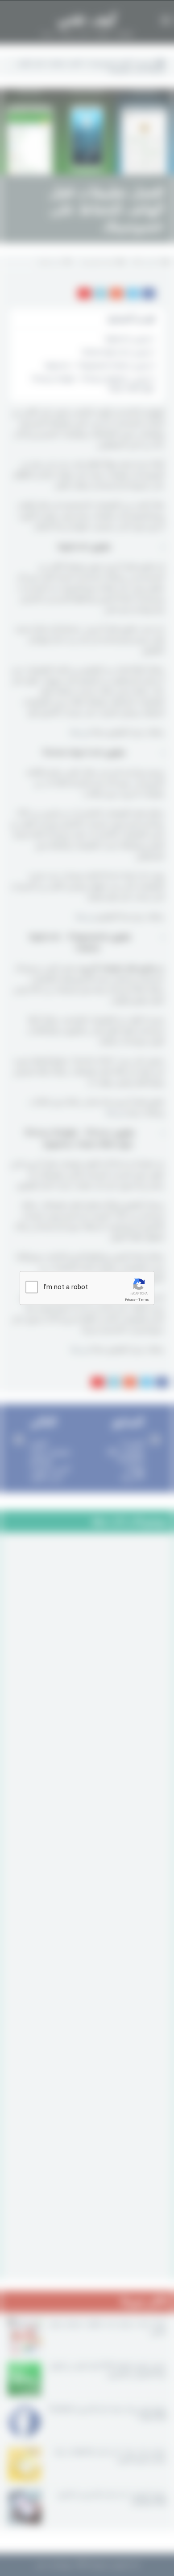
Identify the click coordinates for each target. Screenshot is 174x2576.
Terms (144, 1300)
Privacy (130, 1300)
